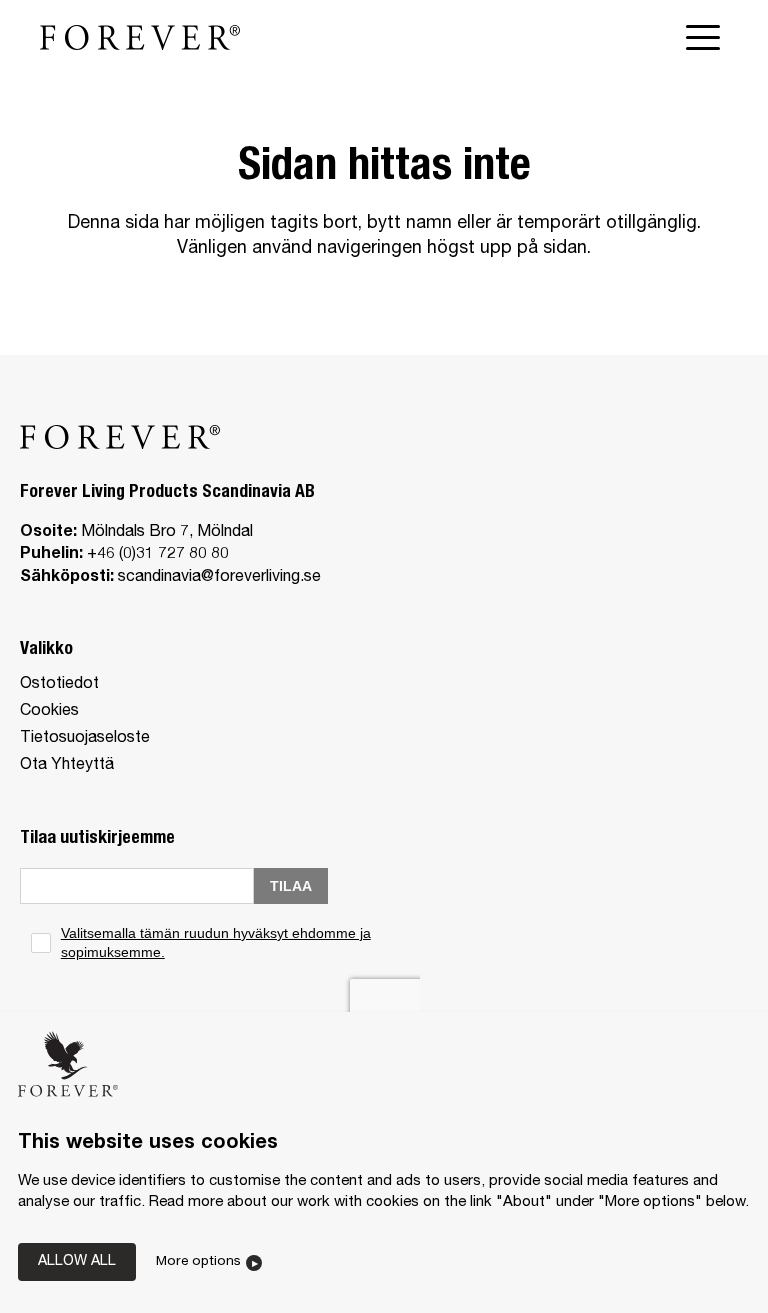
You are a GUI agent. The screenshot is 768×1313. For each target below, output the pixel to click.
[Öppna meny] (707, 38)
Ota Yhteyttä (67, 766)
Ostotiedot (59, 685)
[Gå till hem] (140, 37)
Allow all (77, 1262)
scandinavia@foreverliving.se (219, 578)
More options (198, 1262)
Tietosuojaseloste (85, 739)
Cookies (49, 712)
